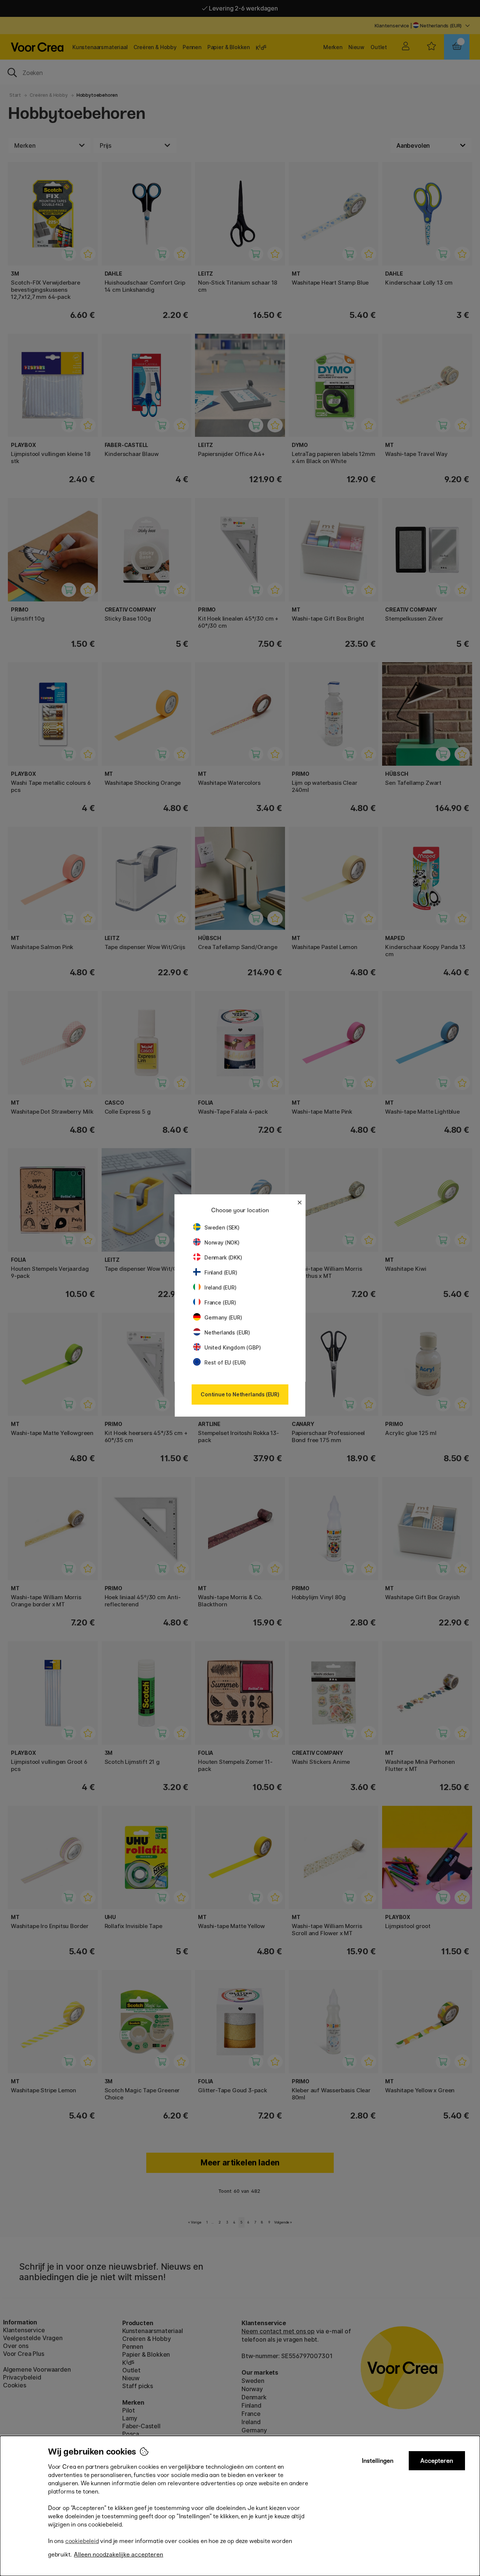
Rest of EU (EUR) (225, 1362)
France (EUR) (220, 1302)
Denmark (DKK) (223, 1257)
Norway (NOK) (222, 1242)
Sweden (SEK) (222, 1227)
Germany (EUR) (223, 1317)
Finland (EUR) (221, 1272)
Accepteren (437, 2461)
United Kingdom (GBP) (232, 1347)
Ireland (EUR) (220, 1287)
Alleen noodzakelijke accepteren (118, 2554)
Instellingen (378, 2461)
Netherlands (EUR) (227, 1332)
